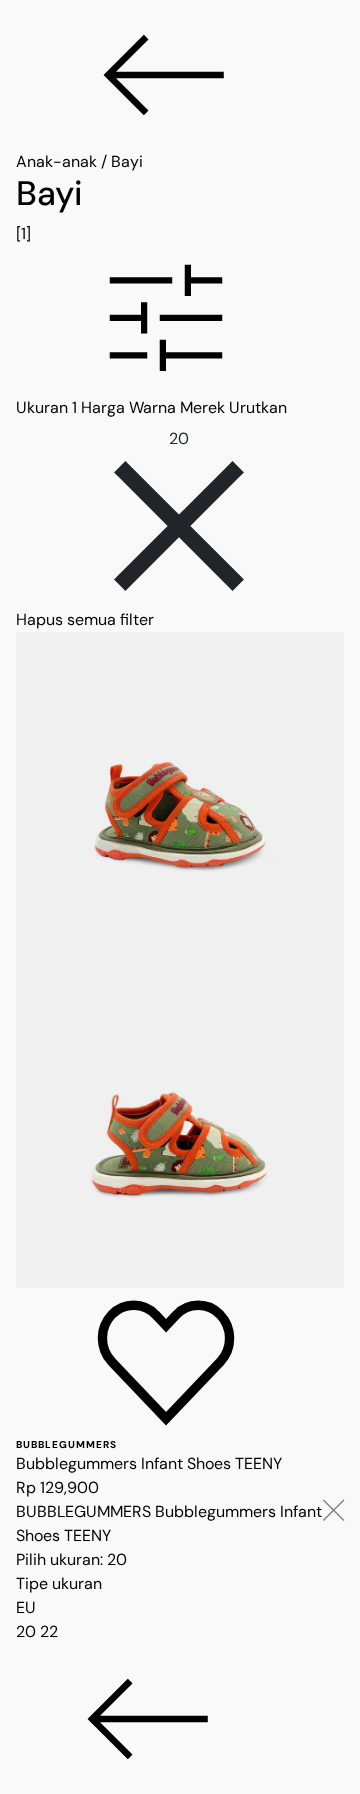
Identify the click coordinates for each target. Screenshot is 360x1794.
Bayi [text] (127, 161)
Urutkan (258, 407)
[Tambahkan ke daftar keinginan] (166, 1363)
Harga (103, 407)
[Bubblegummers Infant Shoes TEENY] (180, 960)
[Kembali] (180, 75)
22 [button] (49, 1631)
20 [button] (28, 1631)
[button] (180, 321)
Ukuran (46, 407)
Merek (202, 407)
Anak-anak (56, 161)
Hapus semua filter (85, 619)
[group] (180, 210)
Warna (152, 407)
